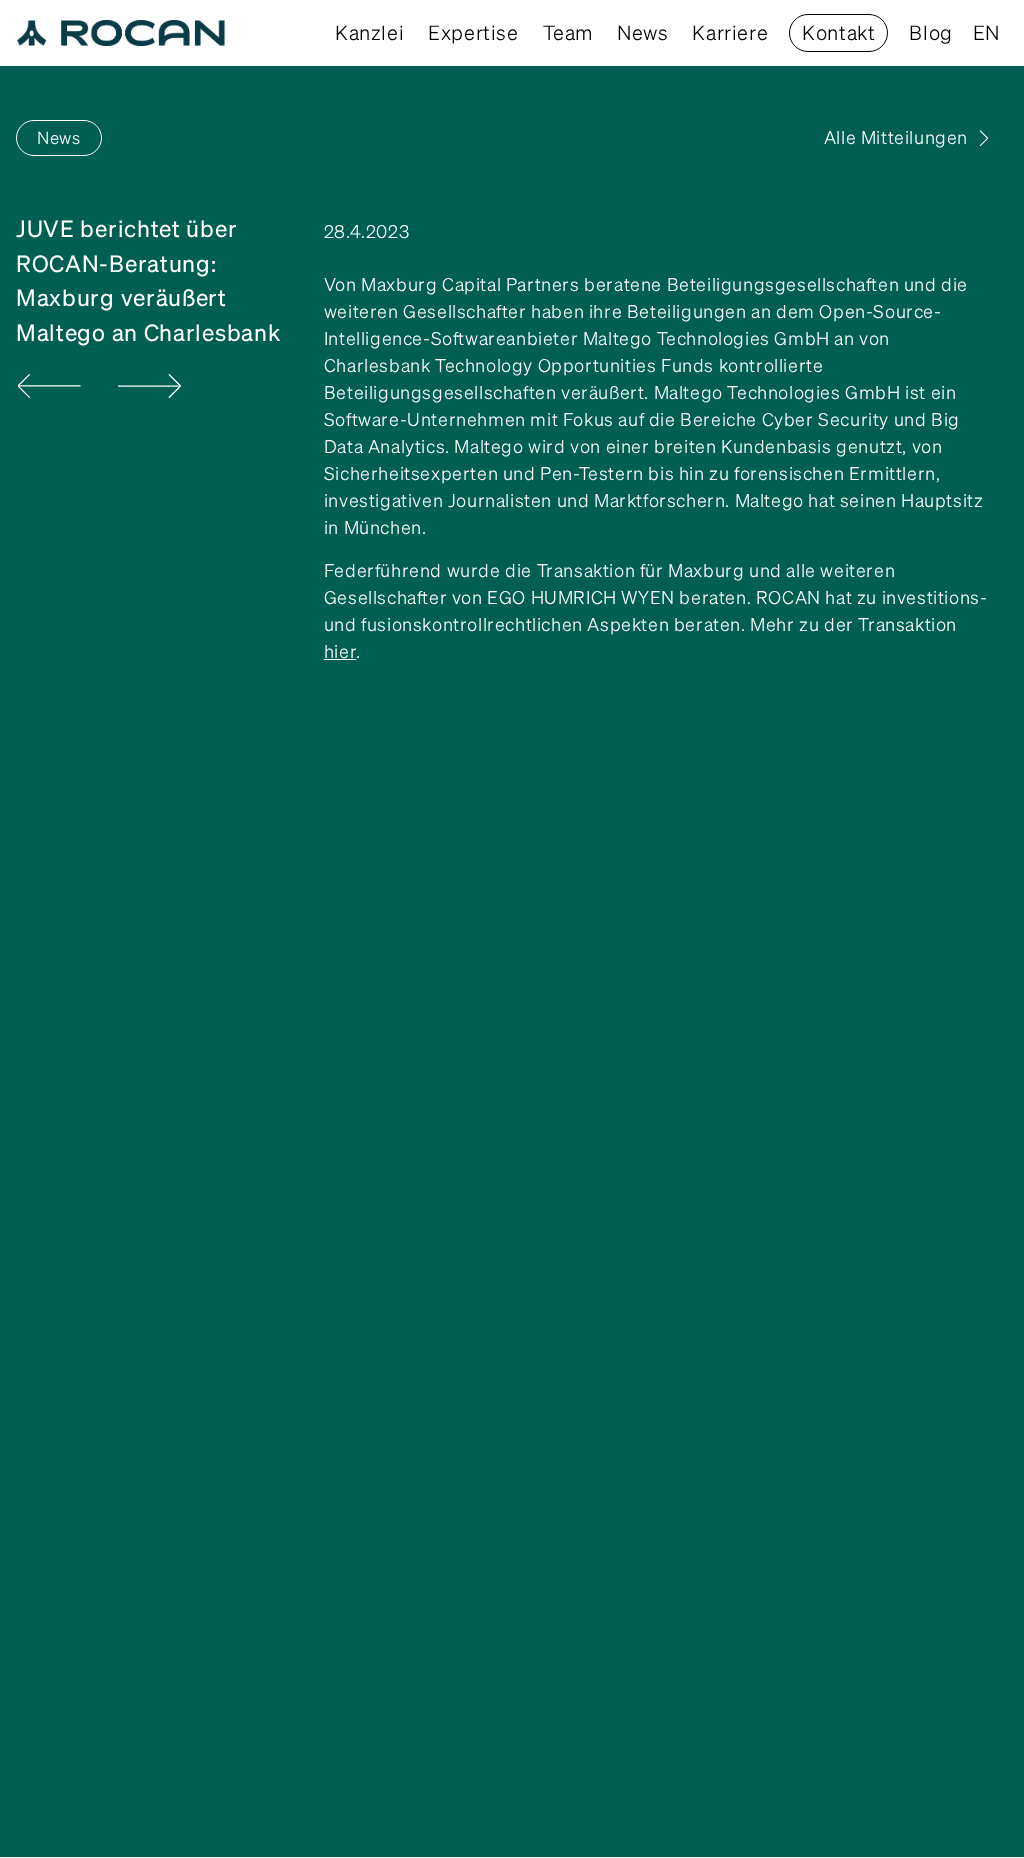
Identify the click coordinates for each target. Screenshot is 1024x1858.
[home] (121, 33)
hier (340, 651)
